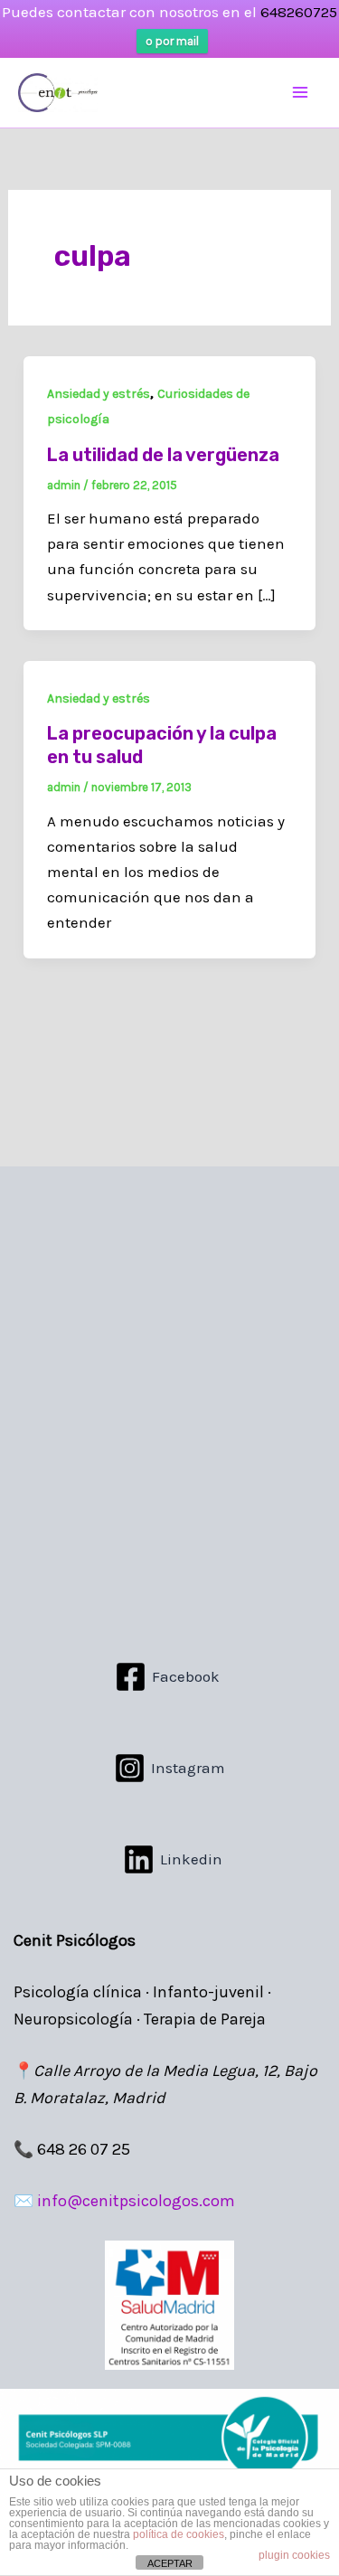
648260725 (299, 12)
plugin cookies (294, 2555)
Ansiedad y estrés (99, 394)
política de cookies (179, 2534)
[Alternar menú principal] (301, 93)
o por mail (172, 41)
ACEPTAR (170, 2563)
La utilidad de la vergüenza (163, 455)
